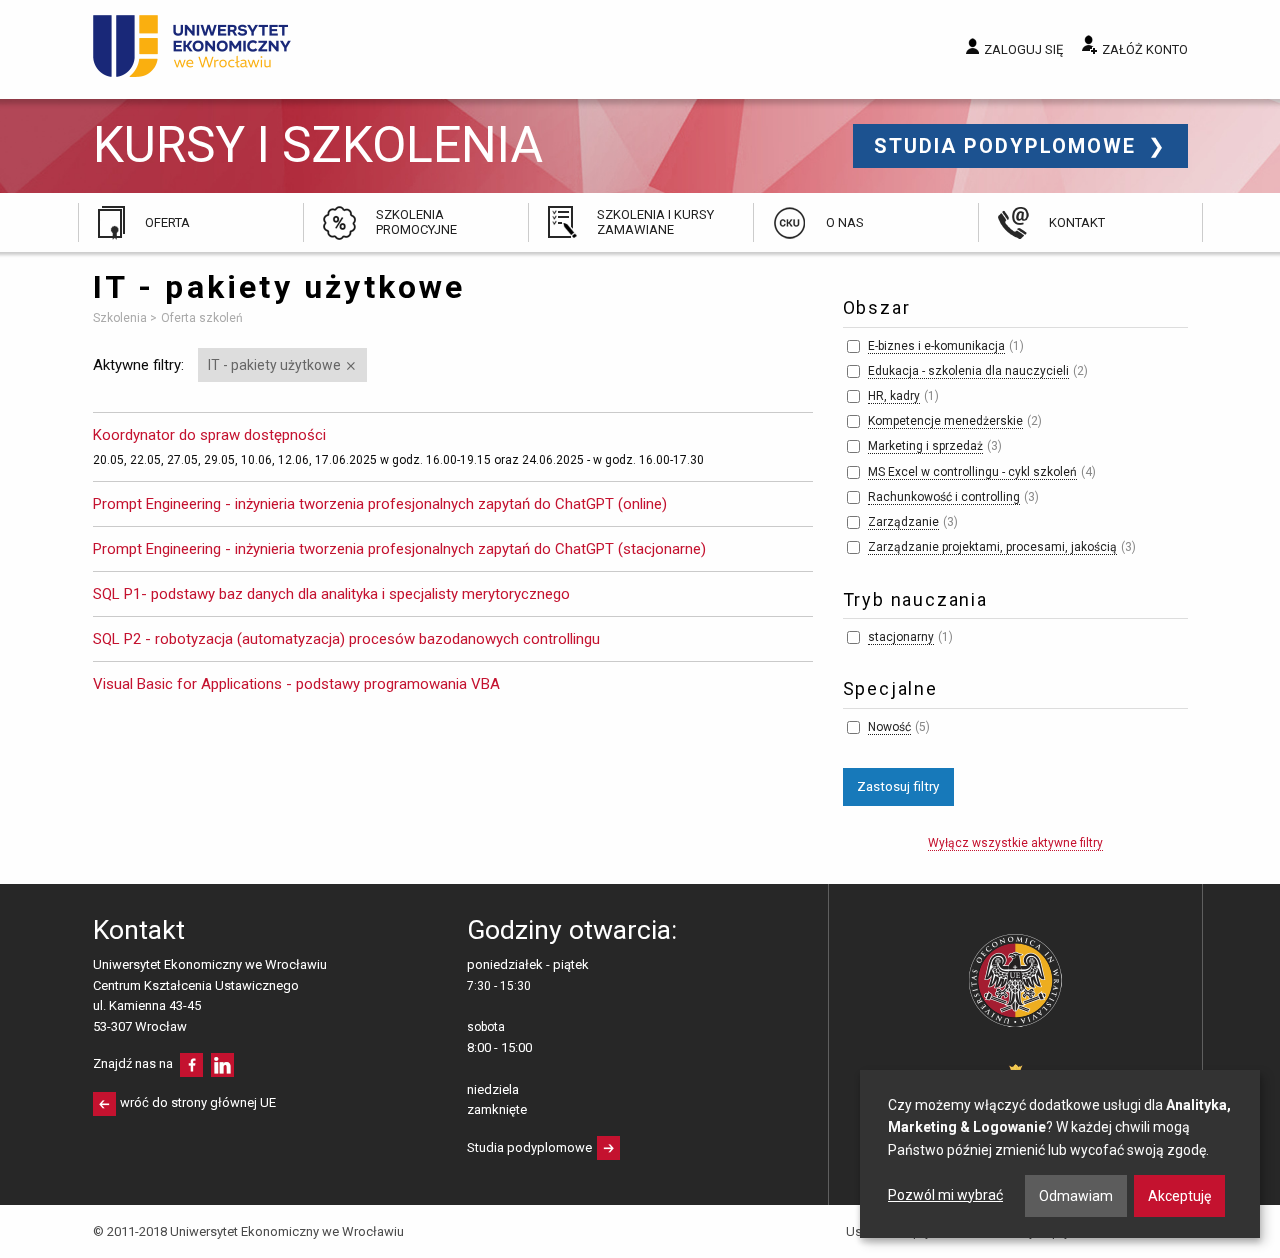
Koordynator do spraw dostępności (209, 435)
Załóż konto (1145, 49)
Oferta (167, 222)
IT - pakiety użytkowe (274, 365)
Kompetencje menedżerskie (945, 421)
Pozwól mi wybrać (945, 1195)
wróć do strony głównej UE (198, 1102)
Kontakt (1077, 222)
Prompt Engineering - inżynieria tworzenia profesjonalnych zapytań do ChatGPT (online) (380, 504)
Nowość (889, 727)
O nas (845, 222)
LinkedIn (222, 1065)
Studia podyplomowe (1008, 146)
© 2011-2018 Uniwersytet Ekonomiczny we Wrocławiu (248, 1231)
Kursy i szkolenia (318, 145)
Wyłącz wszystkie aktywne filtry (1015, 843)
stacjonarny (901, 637)
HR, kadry (894, 396)
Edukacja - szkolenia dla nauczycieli (968, 371)
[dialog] (1060, 1154)
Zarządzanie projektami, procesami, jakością (992, 547)
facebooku (191, 1065)
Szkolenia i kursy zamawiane (655, 221)
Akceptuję (1179, 1196)
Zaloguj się (1023, 49)
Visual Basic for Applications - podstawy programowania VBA (296, 684)
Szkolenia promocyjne (416, 221)
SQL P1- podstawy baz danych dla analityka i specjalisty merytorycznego (331, 594)
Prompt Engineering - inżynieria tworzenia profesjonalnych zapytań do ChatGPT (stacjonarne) (399, 549)
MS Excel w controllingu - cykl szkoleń (972, 472)
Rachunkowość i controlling (944, 497)
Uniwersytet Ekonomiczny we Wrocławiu (192, 46)
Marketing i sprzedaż (925, 446)
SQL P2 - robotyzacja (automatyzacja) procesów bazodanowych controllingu (346, 639)
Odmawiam (1076, 1196)
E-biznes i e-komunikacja (936, 346)
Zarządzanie (903, 522)
